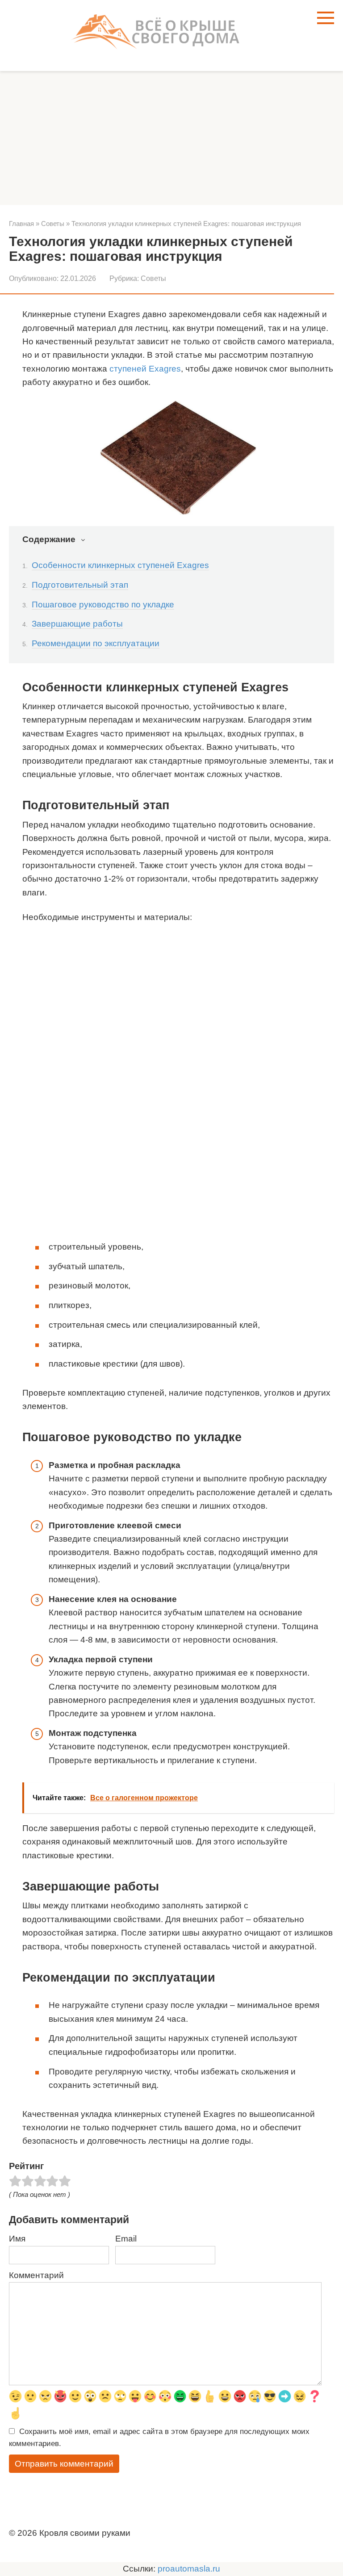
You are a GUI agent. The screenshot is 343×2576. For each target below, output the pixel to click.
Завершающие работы (77, 624)
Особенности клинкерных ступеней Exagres (120, 565)
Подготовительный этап (80, 585)
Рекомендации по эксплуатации (96, 643)
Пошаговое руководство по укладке (103, 604)
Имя (17, 2239)
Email (126, 2239)
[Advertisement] (171, 138)
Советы (153, 278)
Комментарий (36, 2275)
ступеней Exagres (145, 369)
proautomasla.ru (189, 2569)
